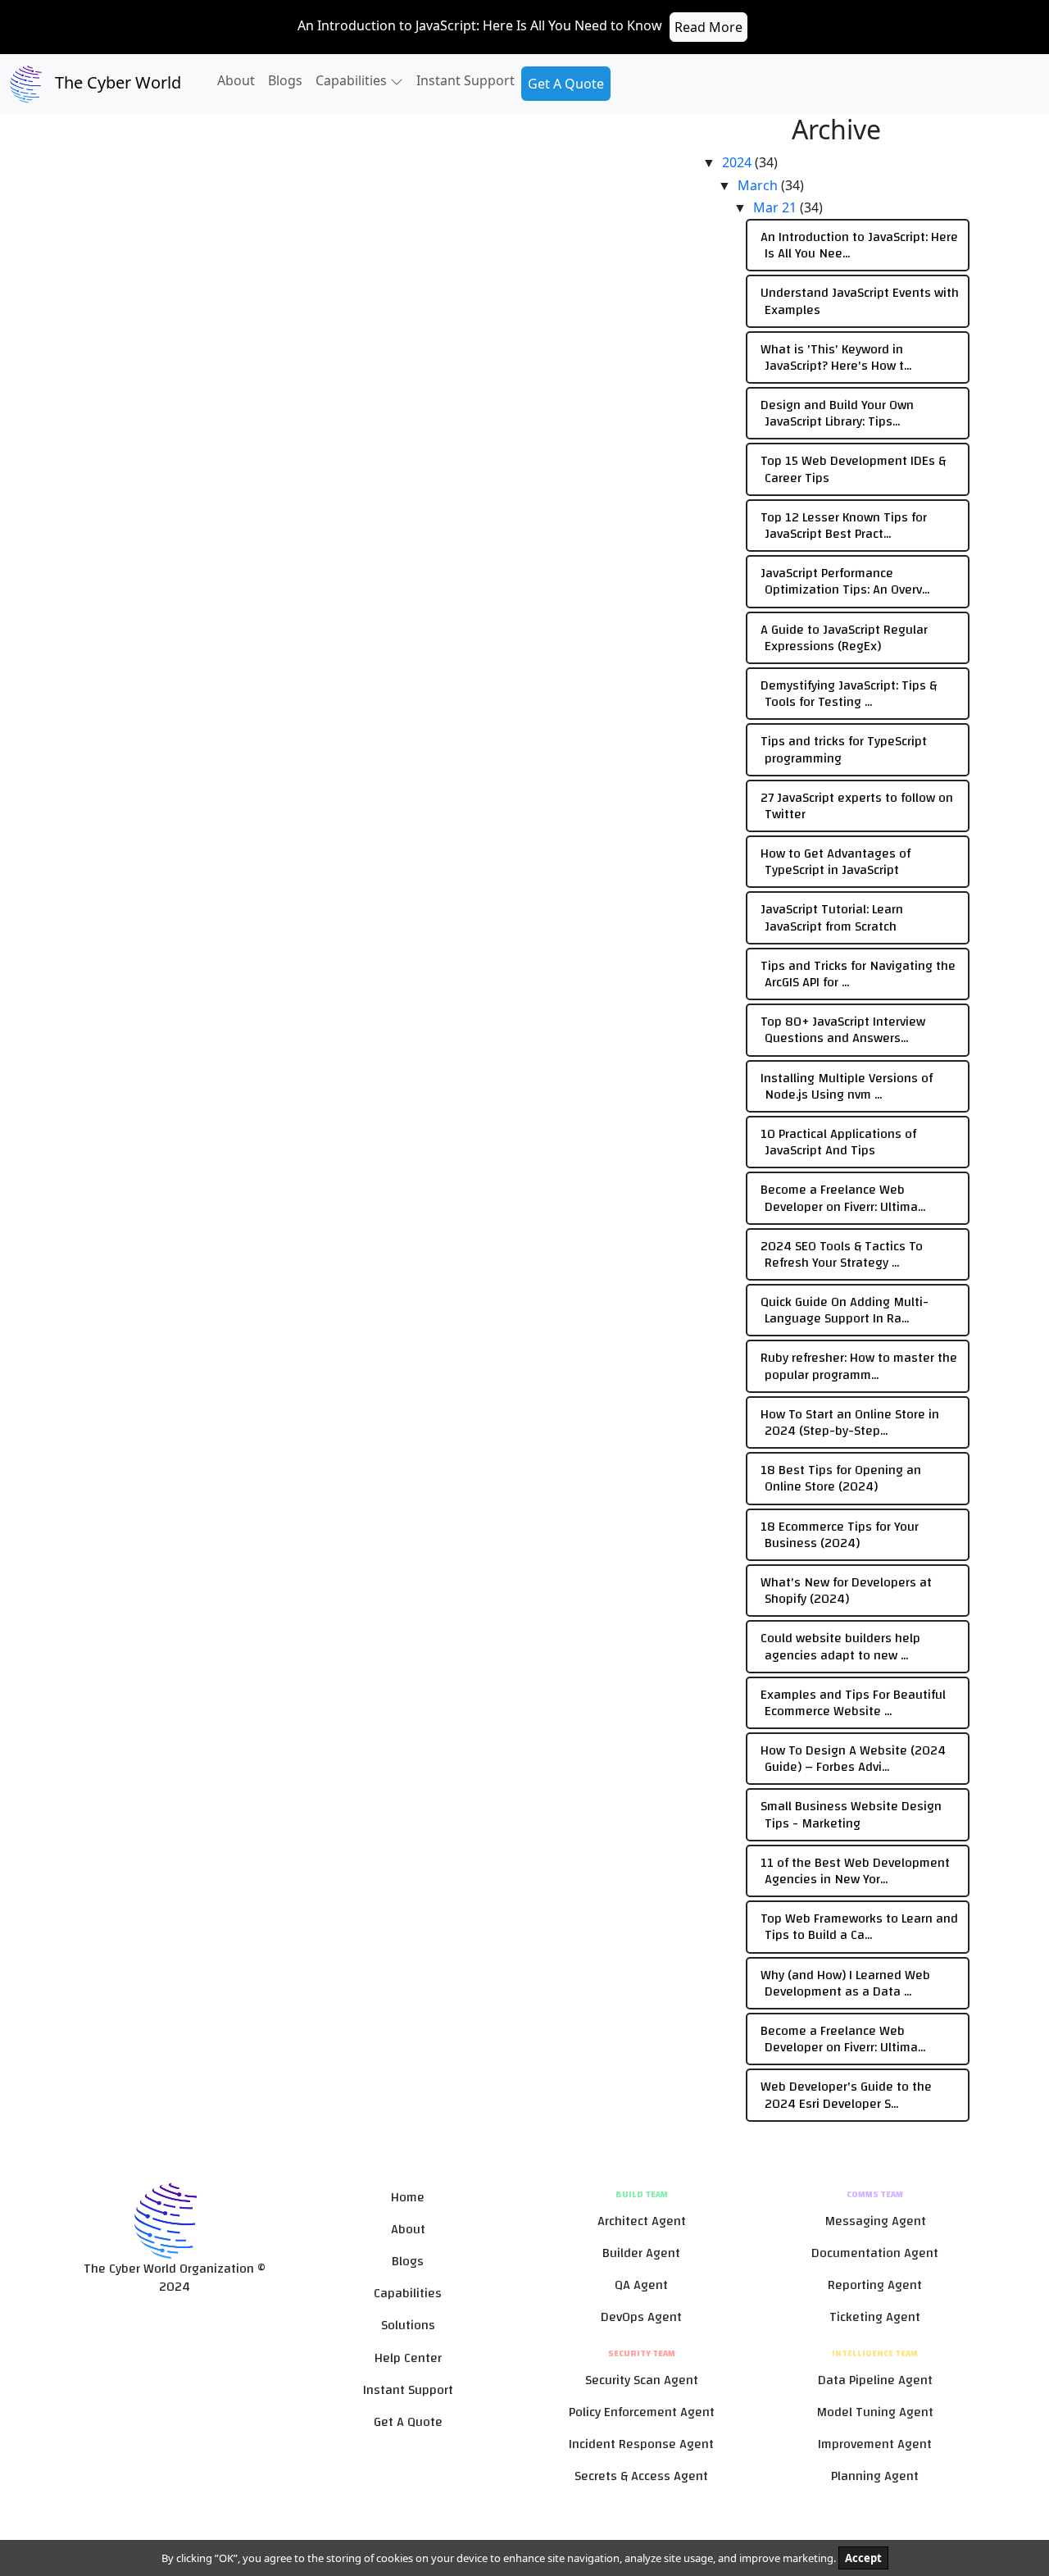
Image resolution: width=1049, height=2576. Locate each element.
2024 (738, 162)
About (236, 80)
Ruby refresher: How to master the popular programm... (859, 1366)
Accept (863, 2558)
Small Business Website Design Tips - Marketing (851, 1814)
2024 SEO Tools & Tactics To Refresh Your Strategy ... (842, 1254)
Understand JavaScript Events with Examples (860, 301)
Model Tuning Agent (875, 2412)
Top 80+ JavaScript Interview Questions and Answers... (843, 1030)
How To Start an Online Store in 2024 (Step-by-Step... (850, 1422)
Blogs (285, 80)
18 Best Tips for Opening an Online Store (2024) (841, 1478)
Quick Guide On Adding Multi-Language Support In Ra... (845, 1310)
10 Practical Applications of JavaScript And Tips (838, 1142)
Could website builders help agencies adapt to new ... (840, 1646)
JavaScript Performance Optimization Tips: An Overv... (845, 581)
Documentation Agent (875, 2253)
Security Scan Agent (642, 2380)
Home (408, 2198)
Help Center (408, 2358)
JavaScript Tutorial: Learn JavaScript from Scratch (832, 917)
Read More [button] (708, 27)
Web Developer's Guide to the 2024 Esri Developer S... (846, 2095)
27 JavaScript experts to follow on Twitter (857, 806)
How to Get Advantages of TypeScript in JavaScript (836, 862)
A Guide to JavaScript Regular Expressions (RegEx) (844, 638)
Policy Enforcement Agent (642, 2412)
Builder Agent (641, 2253)
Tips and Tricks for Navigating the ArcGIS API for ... (858, 974)
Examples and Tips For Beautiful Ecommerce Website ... (853, 1703)
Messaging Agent (875, 2221)
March (759, 185)
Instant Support (465, 80)
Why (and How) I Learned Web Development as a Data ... (845, 1983)
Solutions (408, 2326)
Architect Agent (642, 2221)
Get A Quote (566, 84)
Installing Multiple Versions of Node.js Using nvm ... (847, 1086)
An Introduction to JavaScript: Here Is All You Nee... (859, 245)
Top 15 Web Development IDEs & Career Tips (853, 469)
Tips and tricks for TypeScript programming (844, 749)
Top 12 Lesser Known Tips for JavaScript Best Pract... (844, 526)
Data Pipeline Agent (875, 2380)
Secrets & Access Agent (641, 2476)
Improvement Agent (875, 2444)
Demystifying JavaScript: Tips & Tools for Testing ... (849, 694)
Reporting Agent (875, 2285)
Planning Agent (875, 2476)
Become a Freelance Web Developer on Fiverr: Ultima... (843, 1198)
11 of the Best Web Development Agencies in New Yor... (855, 1871)
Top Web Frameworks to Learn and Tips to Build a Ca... (859, 1927)
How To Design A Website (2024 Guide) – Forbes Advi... (853, 1759)
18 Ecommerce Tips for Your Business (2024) (840, 1535)
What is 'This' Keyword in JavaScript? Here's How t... (836, 357)
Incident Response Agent (641, 2444)
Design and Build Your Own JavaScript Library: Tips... (837, 413)
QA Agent (641, 2285)
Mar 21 (777, 207)
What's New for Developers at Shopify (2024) (846, 1591)
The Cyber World (116, 82)
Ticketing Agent (875, 2317)
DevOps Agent (641, 2317)
